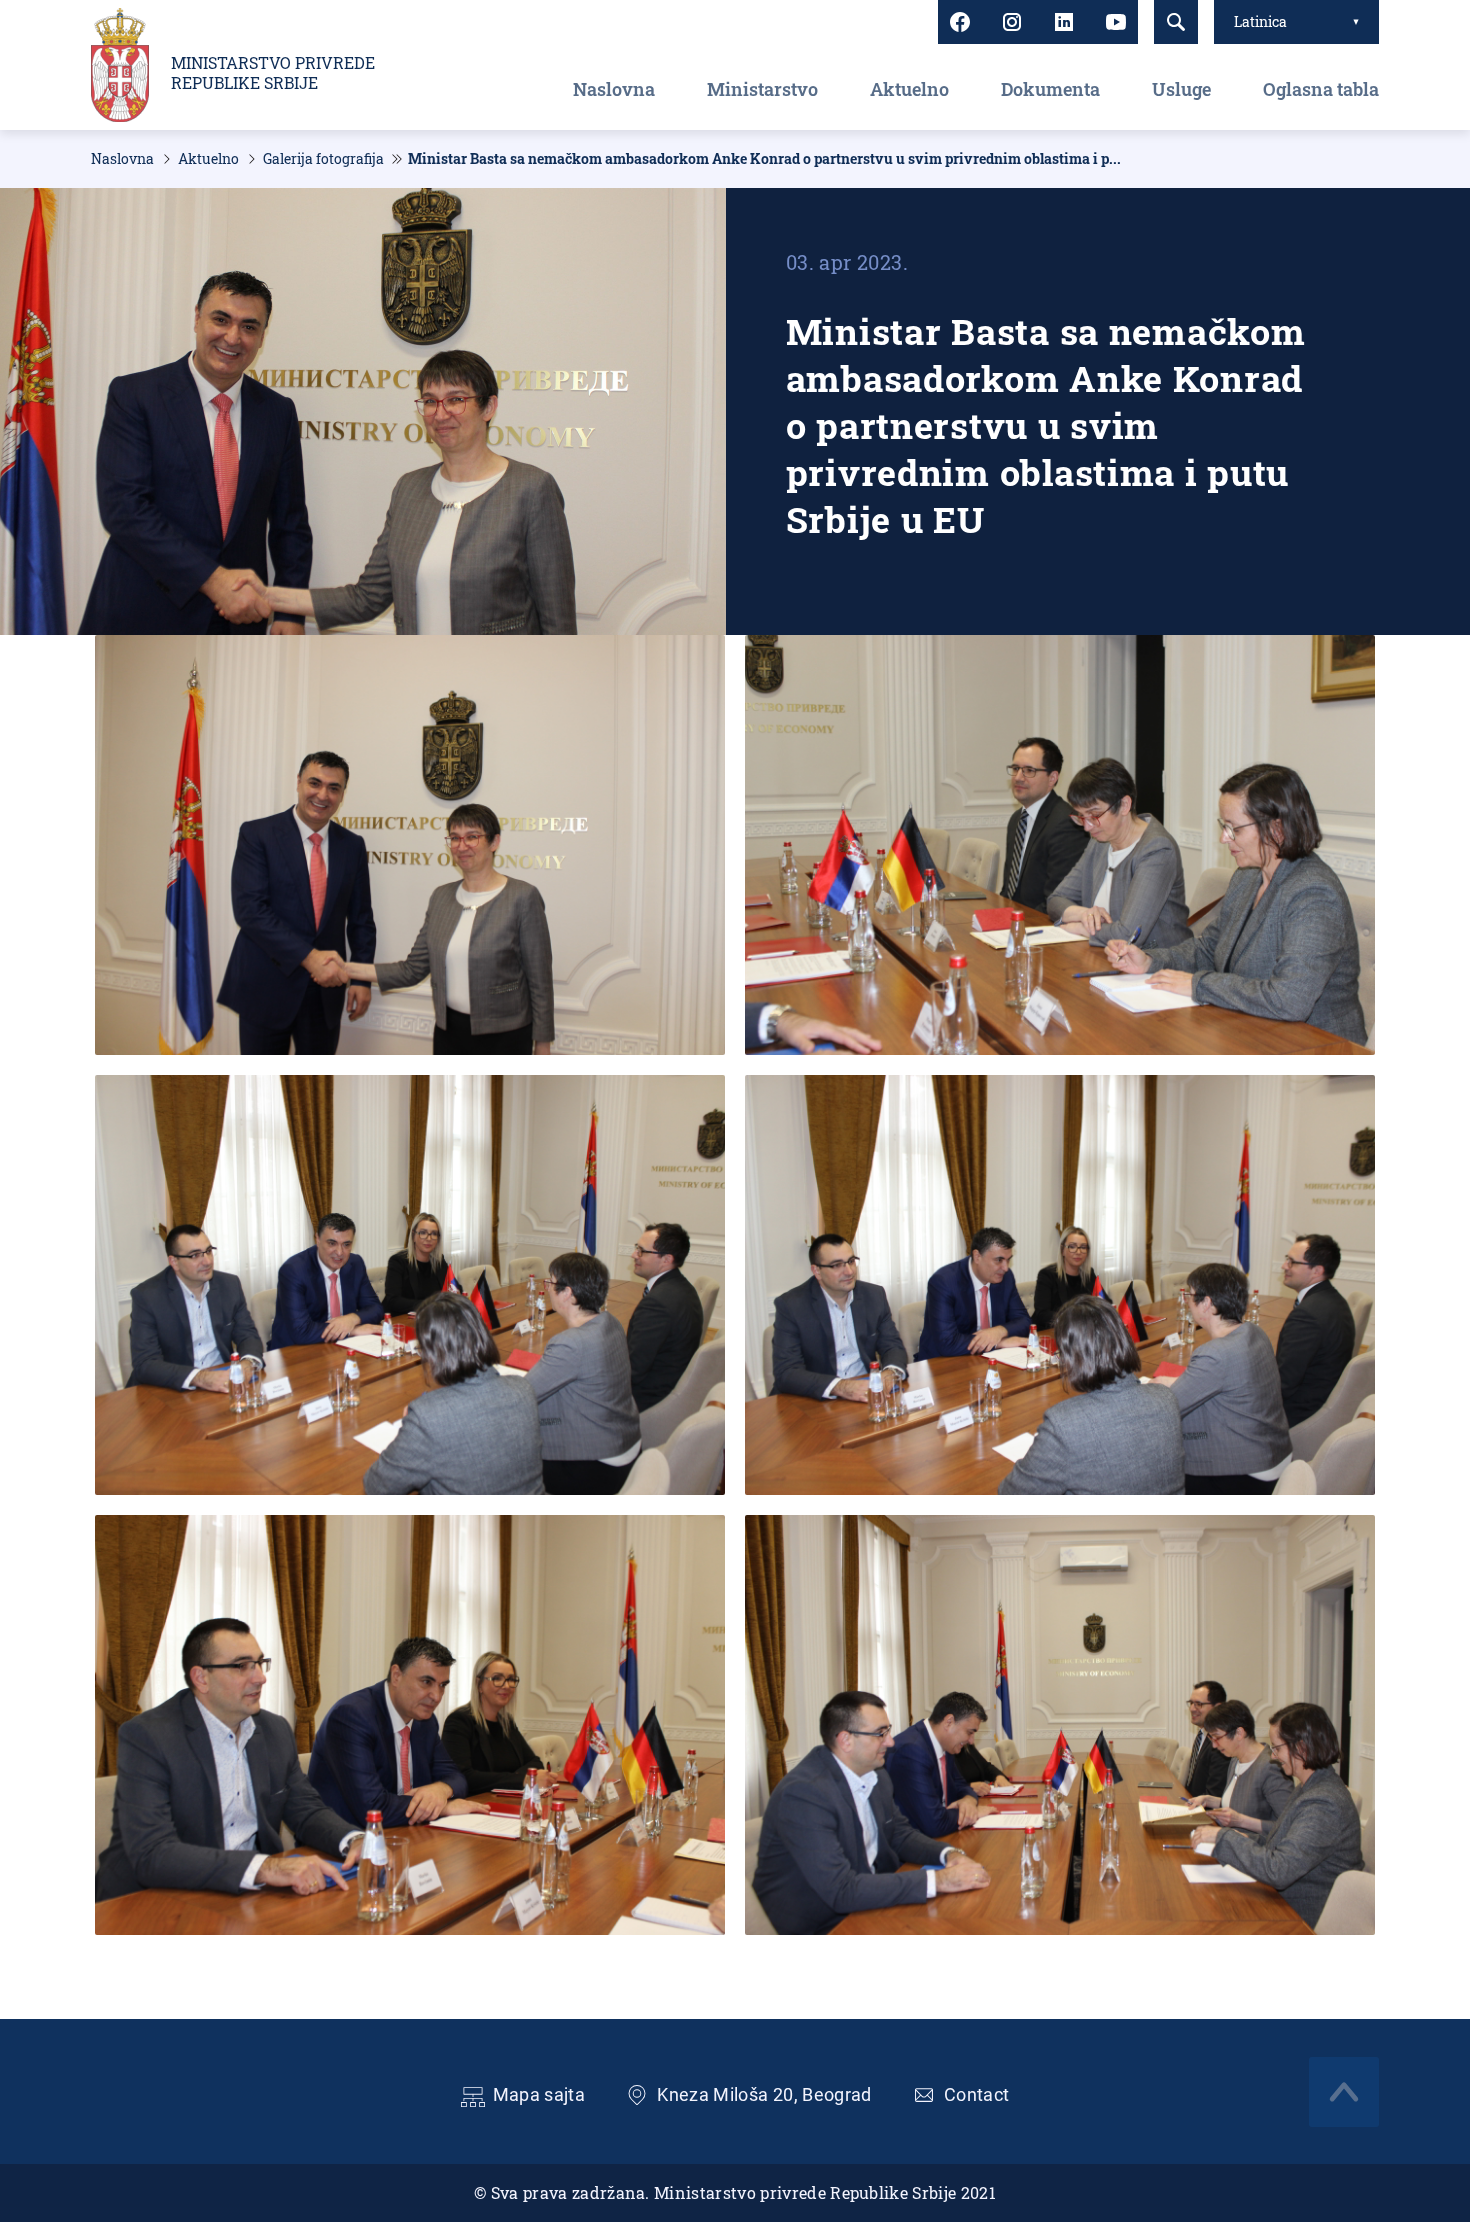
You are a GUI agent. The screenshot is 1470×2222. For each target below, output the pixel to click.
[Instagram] (1012, 22)
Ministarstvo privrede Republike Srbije (273, 73)
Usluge (1181, 89)
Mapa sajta (539, 2094)
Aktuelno (909, 89)
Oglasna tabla (1321, 89)
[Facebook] (960, 22)
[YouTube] (1116, 22)
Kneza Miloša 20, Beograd (764, 2094)
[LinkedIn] (1064, 22)
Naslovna (614, 89)
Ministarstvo (762, 89)
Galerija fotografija (323, 159)
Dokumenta (1050, 89)
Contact (977, 2094)
